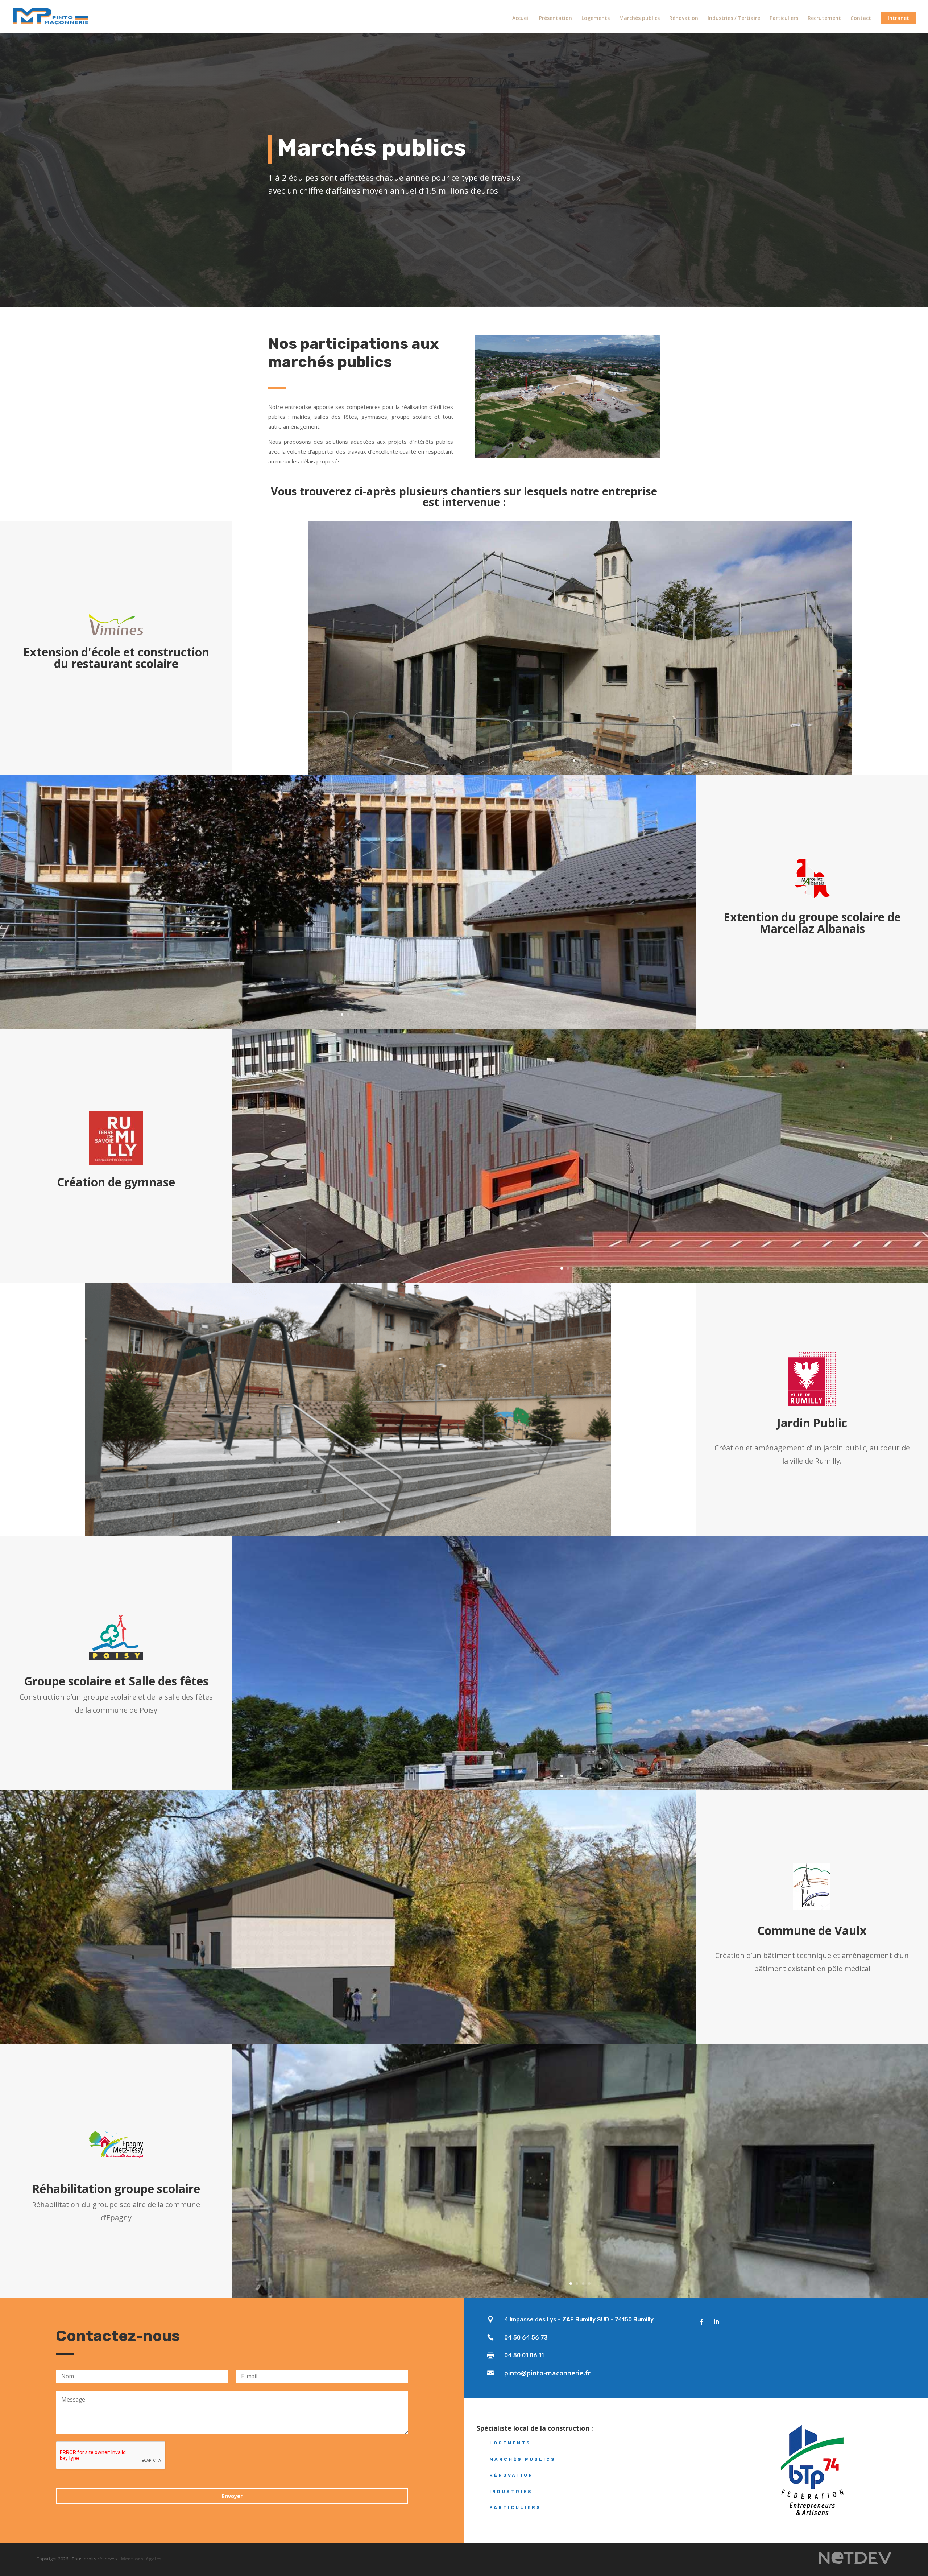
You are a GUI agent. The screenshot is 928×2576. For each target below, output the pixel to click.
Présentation (556, 18)
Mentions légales (141, 2559)
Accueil (521, 18)
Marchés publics (639, 18)
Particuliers (784, 18)
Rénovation (684, 18)
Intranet (898, 18)
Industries (511, 2492)
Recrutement (824, 18)
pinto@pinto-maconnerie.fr (547, 2373)
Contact (861, 18)
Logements (596, 18)
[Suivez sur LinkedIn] (716, 2322)
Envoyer (232, 2496)
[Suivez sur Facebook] (702, 2322)
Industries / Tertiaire (734, 18)
